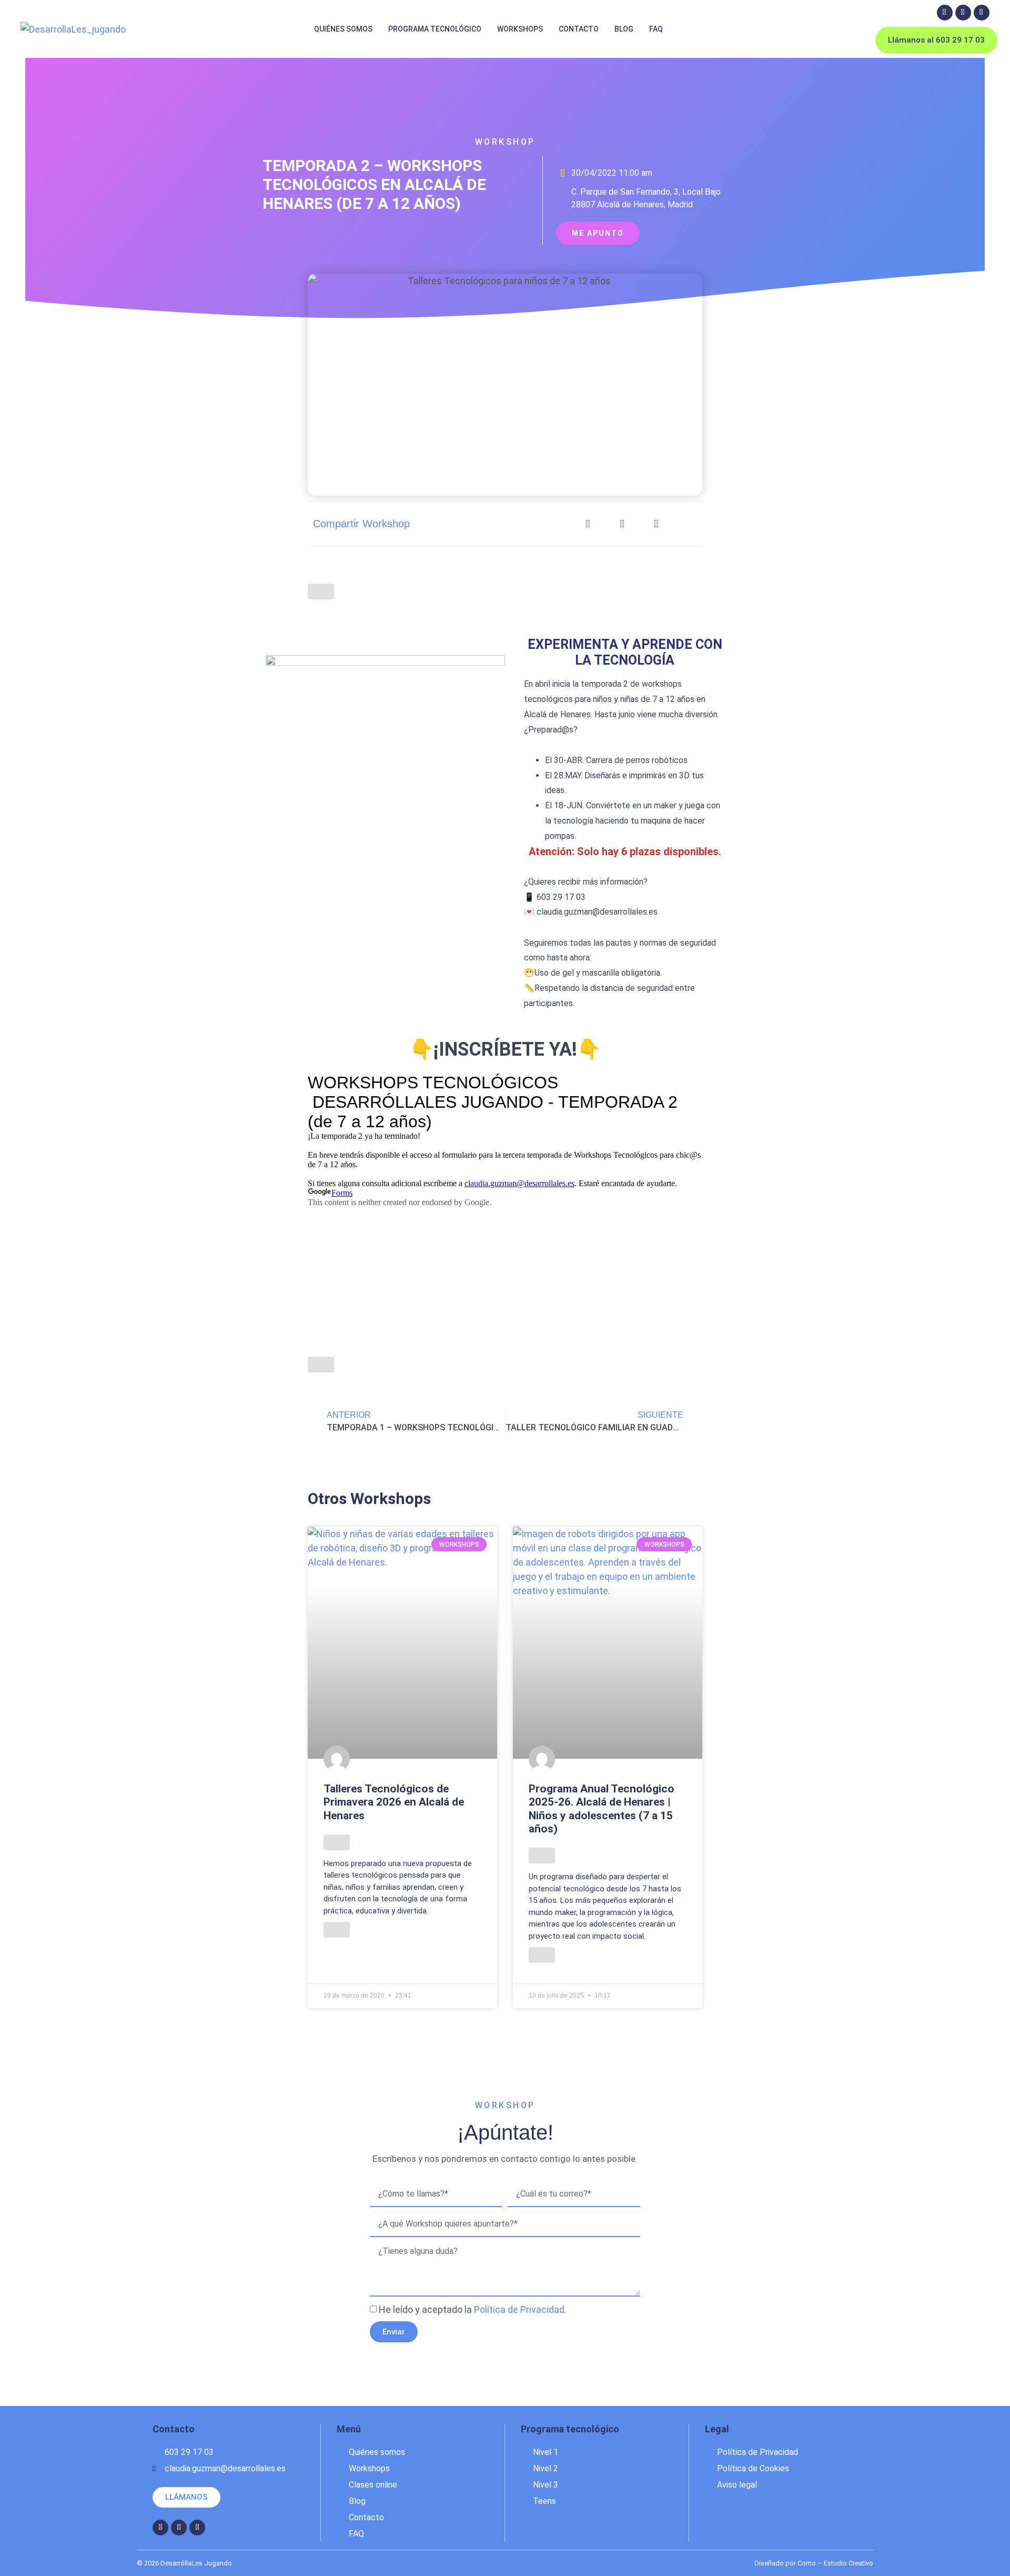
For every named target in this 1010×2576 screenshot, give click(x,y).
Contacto (579, 29)
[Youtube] (982, 13)
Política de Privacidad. (520, 2309)
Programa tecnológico (435, 29)
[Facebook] (945, 13)
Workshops (520, 29)
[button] (588, 524)
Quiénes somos (343, 29)
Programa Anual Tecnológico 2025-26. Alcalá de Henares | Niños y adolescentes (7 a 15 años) (602, 1809)
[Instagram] (963, 13)
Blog (624, 29)
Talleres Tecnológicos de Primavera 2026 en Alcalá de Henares (394, 1802)
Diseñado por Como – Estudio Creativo (814, 2563)
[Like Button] (321, 592)
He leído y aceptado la (473, 2309)
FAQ (656, 29)
